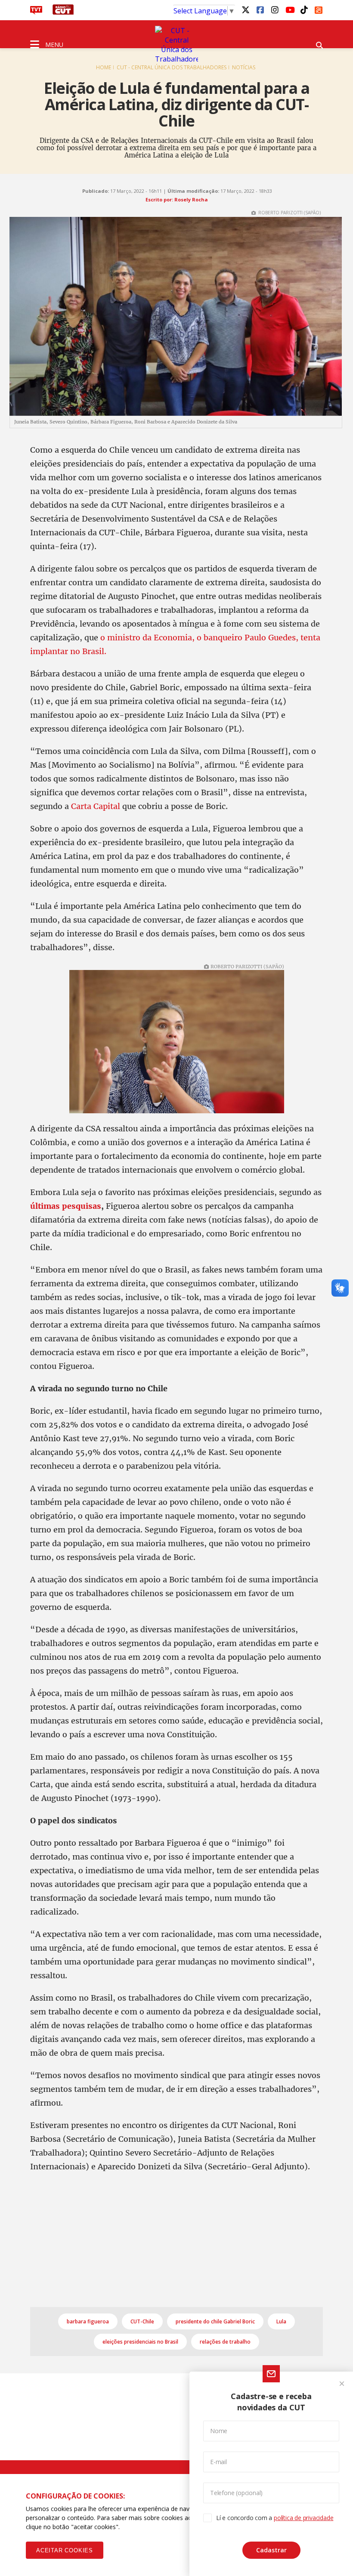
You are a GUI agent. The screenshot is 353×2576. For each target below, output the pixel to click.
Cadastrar (271, 2550)
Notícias (244, 67)
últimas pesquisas (66, 1206)
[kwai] (319, 9)
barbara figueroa (88, 2321)
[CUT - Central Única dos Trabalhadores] (176, 45)
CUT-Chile (142, 2321)
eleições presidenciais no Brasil (140, 2342)
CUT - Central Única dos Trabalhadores (172, 67)
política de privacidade (303, 2518)
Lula (281, 2321)
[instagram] (275, 9)
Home (104, 67)
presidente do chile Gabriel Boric (215, 2321)
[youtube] (289, 9)
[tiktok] (304, 9)
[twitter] (245, 9)
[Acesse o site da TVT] (36, 12)
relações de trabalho (225, 2342)
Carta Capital (96, 806)
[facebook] (260, 9)
